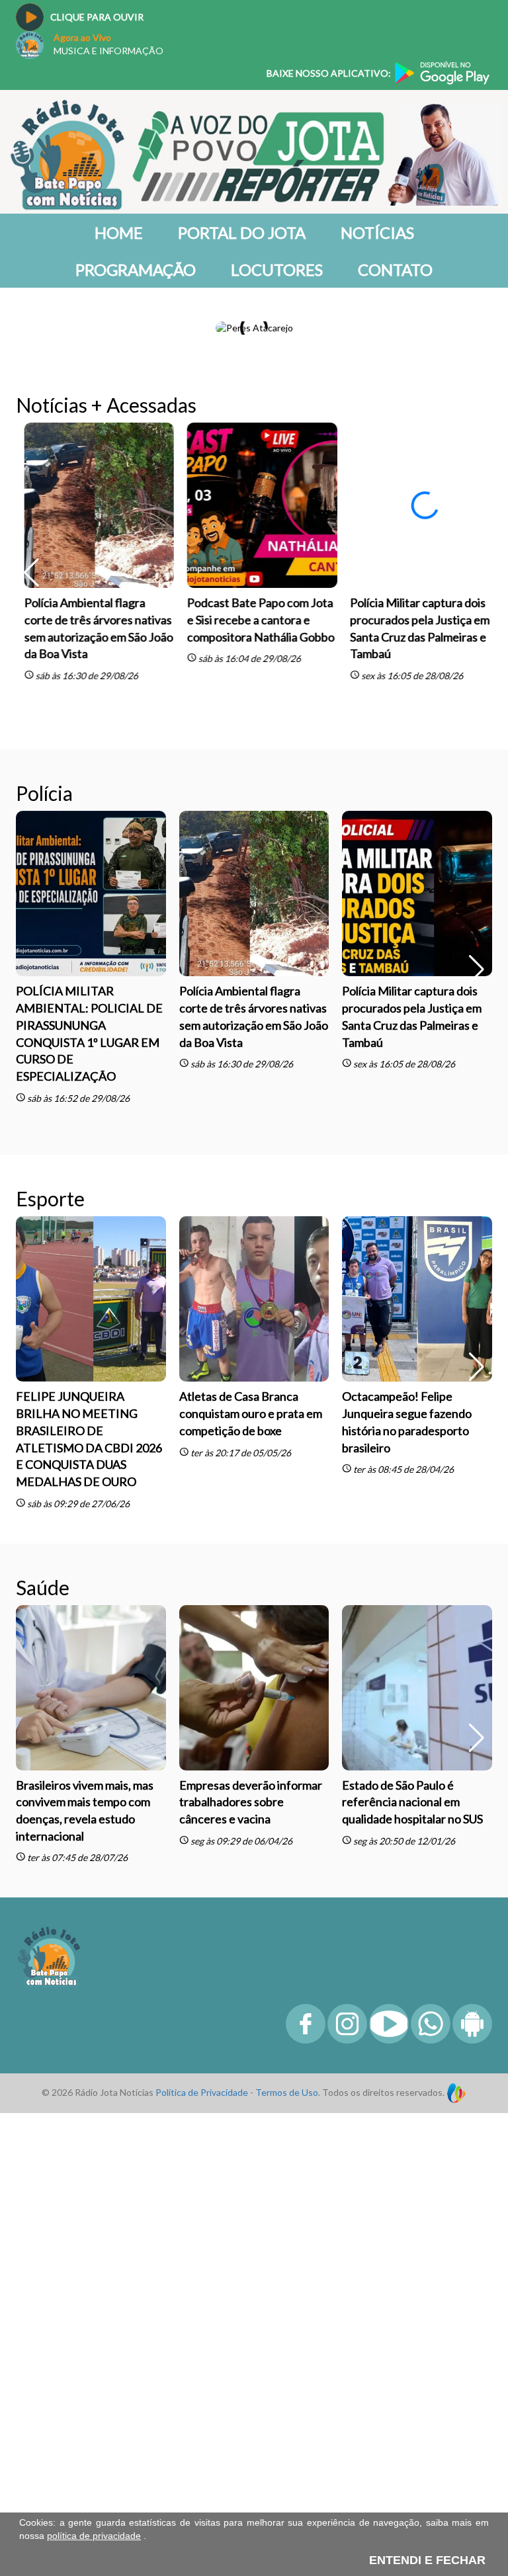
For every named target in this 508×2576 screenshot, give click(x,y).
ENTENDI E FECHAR (427, 2560)
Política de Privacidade (202, 2092)
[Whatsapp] (431, 2040)
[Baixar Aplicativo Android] (472, 2040)
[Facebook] (306, 2040)
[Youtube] (389, 2040)
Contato (395, 270)
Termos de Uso (287, 2092)
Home (119, 232)
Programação (136, 270)
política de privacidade (94, 2536)
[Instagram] (347, 2040)
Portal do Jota (242, 232)
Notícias (377, 232)
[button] (477, 328)
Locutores (277, 270)
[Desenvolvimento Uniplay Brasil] (456, 2092)
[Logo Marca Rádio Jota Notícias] (49, 1956)
